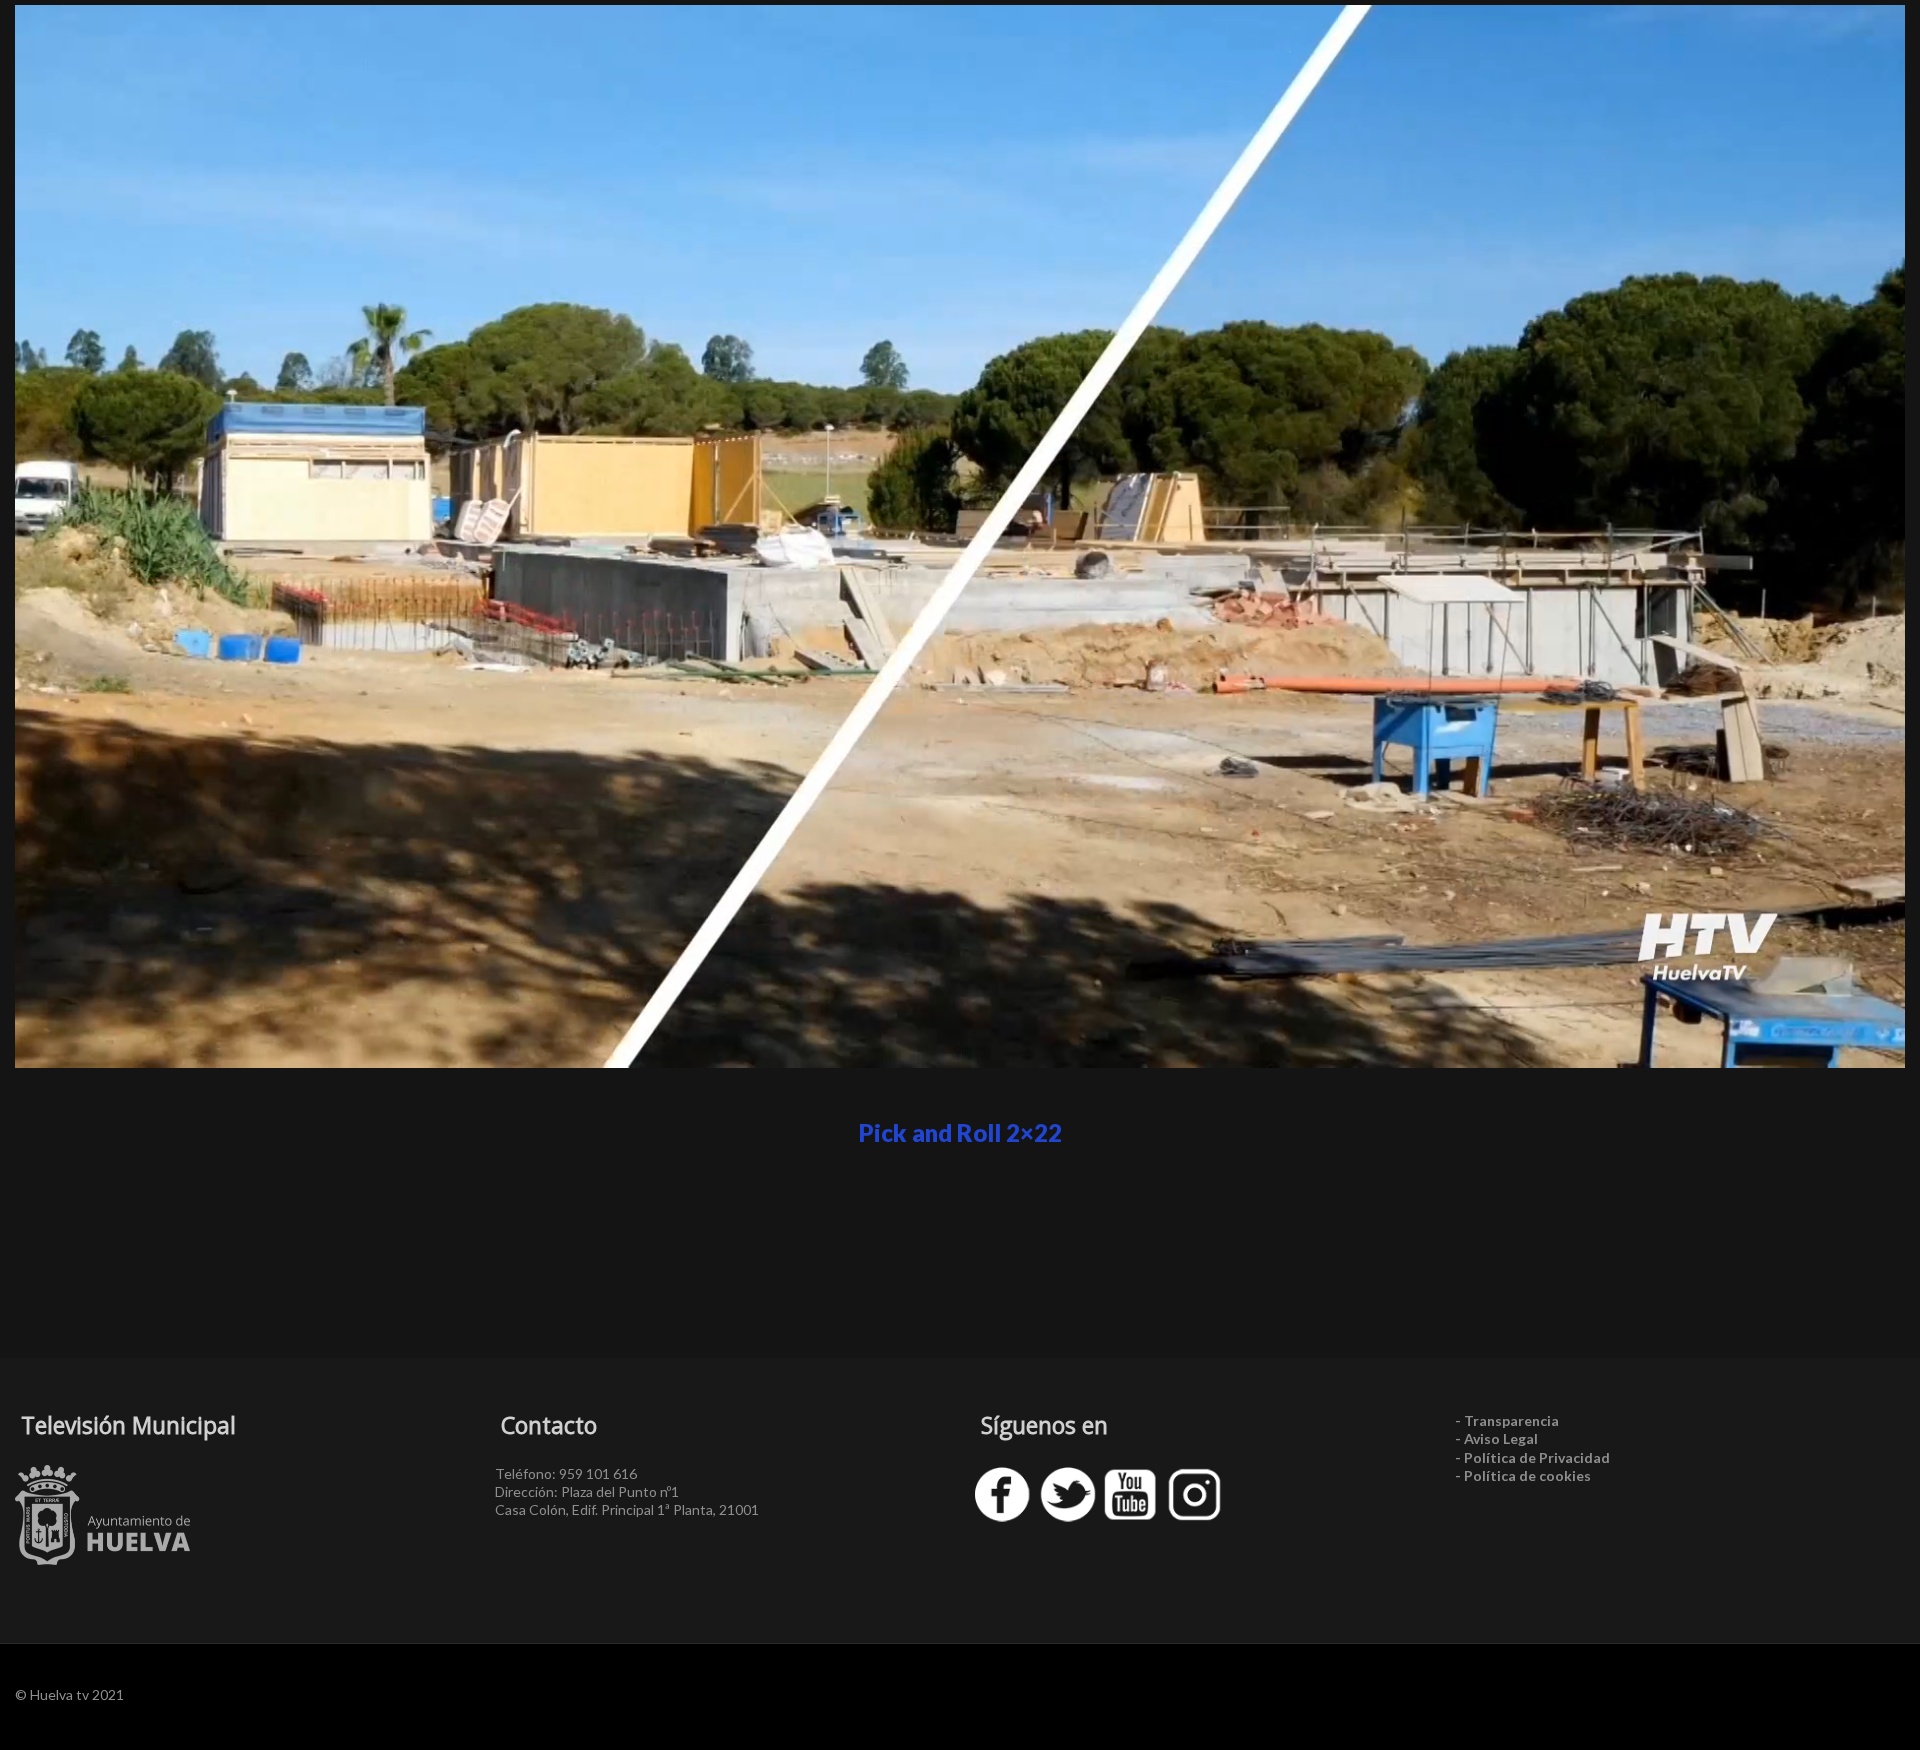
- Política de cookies (1523, 1475)
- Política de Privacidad (1532, 1457)
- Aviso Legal (1496, 1438)
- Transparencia (1507, 1420)
